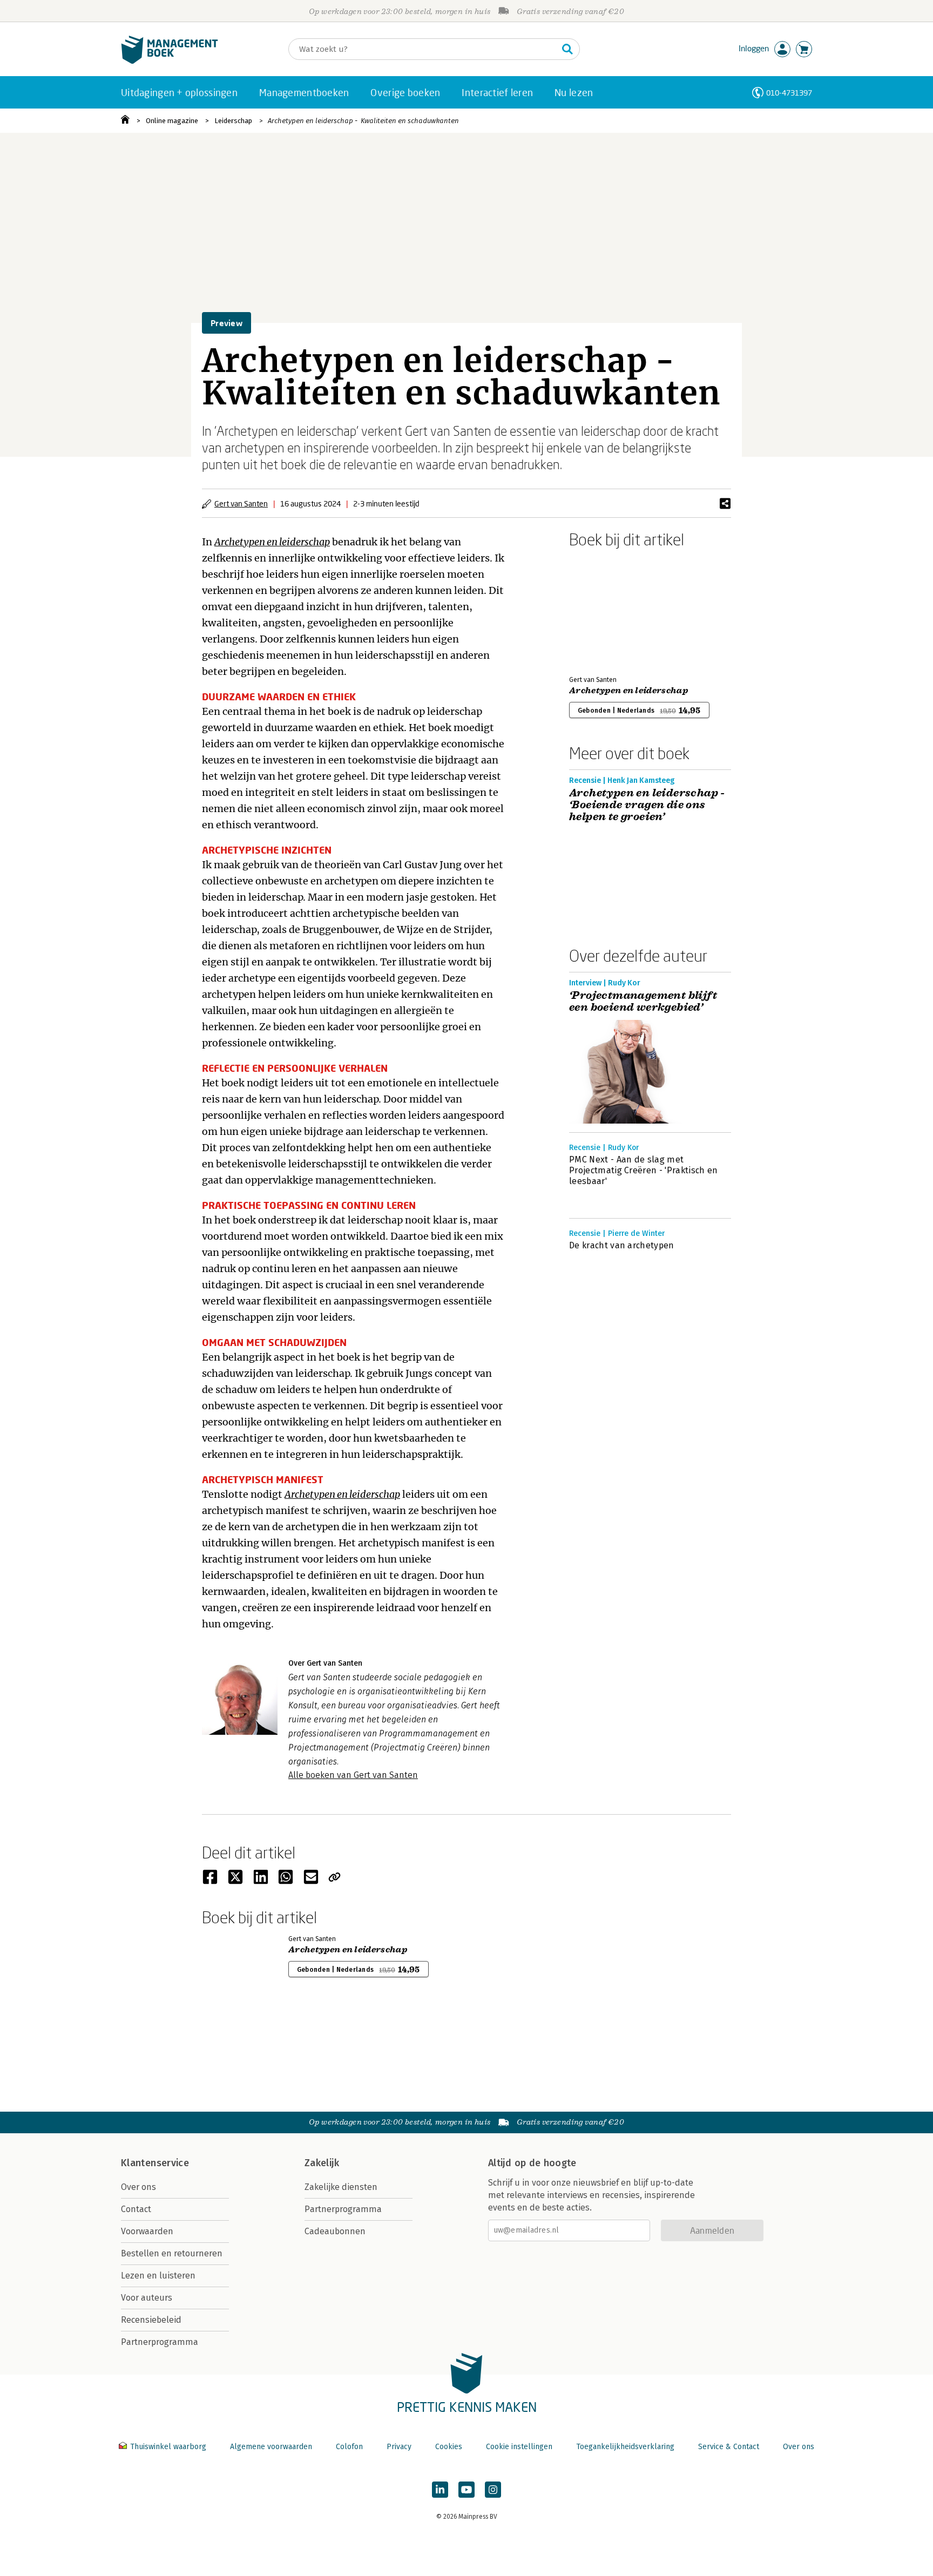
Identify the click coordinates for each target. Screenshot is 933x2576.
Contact (136, 2209)
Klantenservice (155, 2163)
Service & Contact (729, 2447)
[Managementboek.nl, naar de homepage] (170, 61)
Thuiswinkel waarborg (168, 2447)
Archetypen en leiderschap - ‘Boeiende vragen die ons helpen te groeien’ (647, 805)
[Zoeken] (567, 49)
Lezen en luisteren (158, 2276)
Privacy (399, 2447)
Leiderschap (233, 121)
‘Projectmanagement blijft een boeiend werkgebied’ (643, 1002)
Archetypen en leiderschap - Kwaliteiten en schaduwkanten (363, 121)
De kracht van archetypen (622, 1245)
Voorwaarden (147, 2231)
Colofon (349, 2447)
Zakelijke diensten (341, 2187)
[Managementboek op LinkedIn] (440, 2490)
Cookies (449, 2447)
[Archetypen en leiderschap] (607, 610)
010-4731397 (789, 93)
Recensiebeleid (151, 2320)
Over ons (138, 2187)
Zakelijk (322, 2163)
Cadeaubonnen (335, 2231)
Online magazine (172, 121)
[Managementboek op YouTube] (466, 2490)
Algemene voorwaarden (271, 2447)
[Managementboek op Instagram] (493, 2490)
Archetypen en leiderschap (628, 691)
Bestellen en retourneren (172, 2253)
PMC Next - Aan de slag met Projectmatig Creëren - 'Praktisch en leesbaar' (644, 1170)
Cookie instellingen (519, 2447)
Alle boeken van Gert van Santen (353, 1775)
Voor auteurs (147, 2298)
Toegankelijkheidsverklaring (625, 2447)
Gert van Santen (241, 503)
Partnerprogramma (160, 2342)
